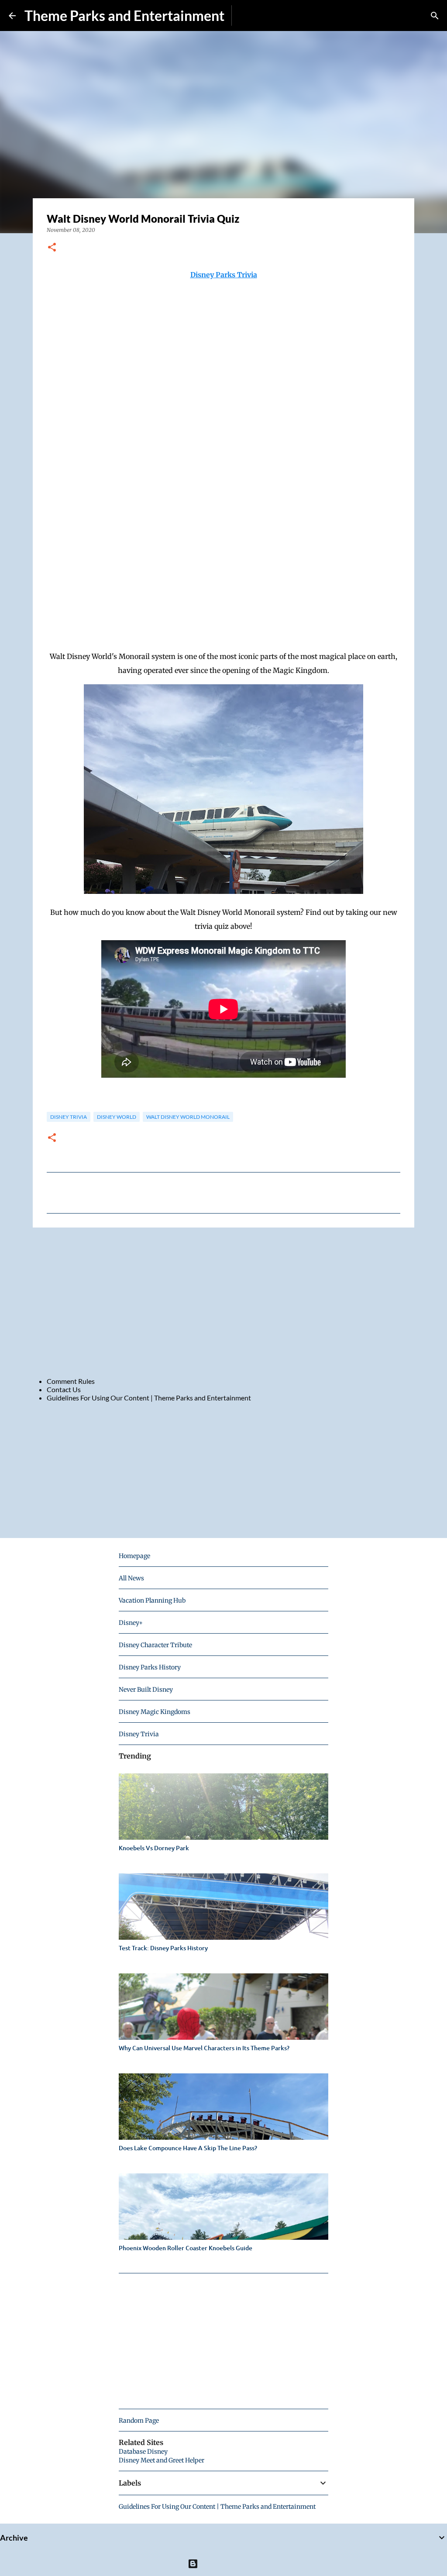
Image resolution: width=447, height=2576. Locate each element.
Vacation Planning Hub (152, 1600)
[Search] (435, 16)
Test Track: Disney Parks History (163, 1948)
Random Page (139, 2421)
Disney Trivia (69, 1117)
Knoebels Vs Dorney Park (154, 1848)
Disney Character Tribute (155, 1645)
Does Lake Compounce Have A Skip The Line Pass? (188, 2148)
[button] (52, 248)
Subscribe (253, 16)
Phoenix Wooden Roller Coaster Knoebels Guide (186, 2248)
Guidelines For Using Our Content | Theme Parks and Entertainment (149, 1398)
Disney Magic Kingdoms (155, 1712)
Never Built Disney (146, 1690)
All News (131, 1578)
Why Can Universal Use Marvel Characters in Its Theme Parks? (204, 2048)
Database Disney (143, 2452)
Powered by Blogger (229, 2564)
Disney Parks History (150, 1667)
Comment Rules (71, 1381)
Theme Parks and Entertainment (124, 16)
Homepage (134, 1556)
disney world (117, 1117)
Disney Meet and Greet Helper (162, 2460)
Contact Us (64, 1389)
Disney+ (131, 1623)
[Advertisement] (223, 1302)
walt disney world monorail (188, 1117)
